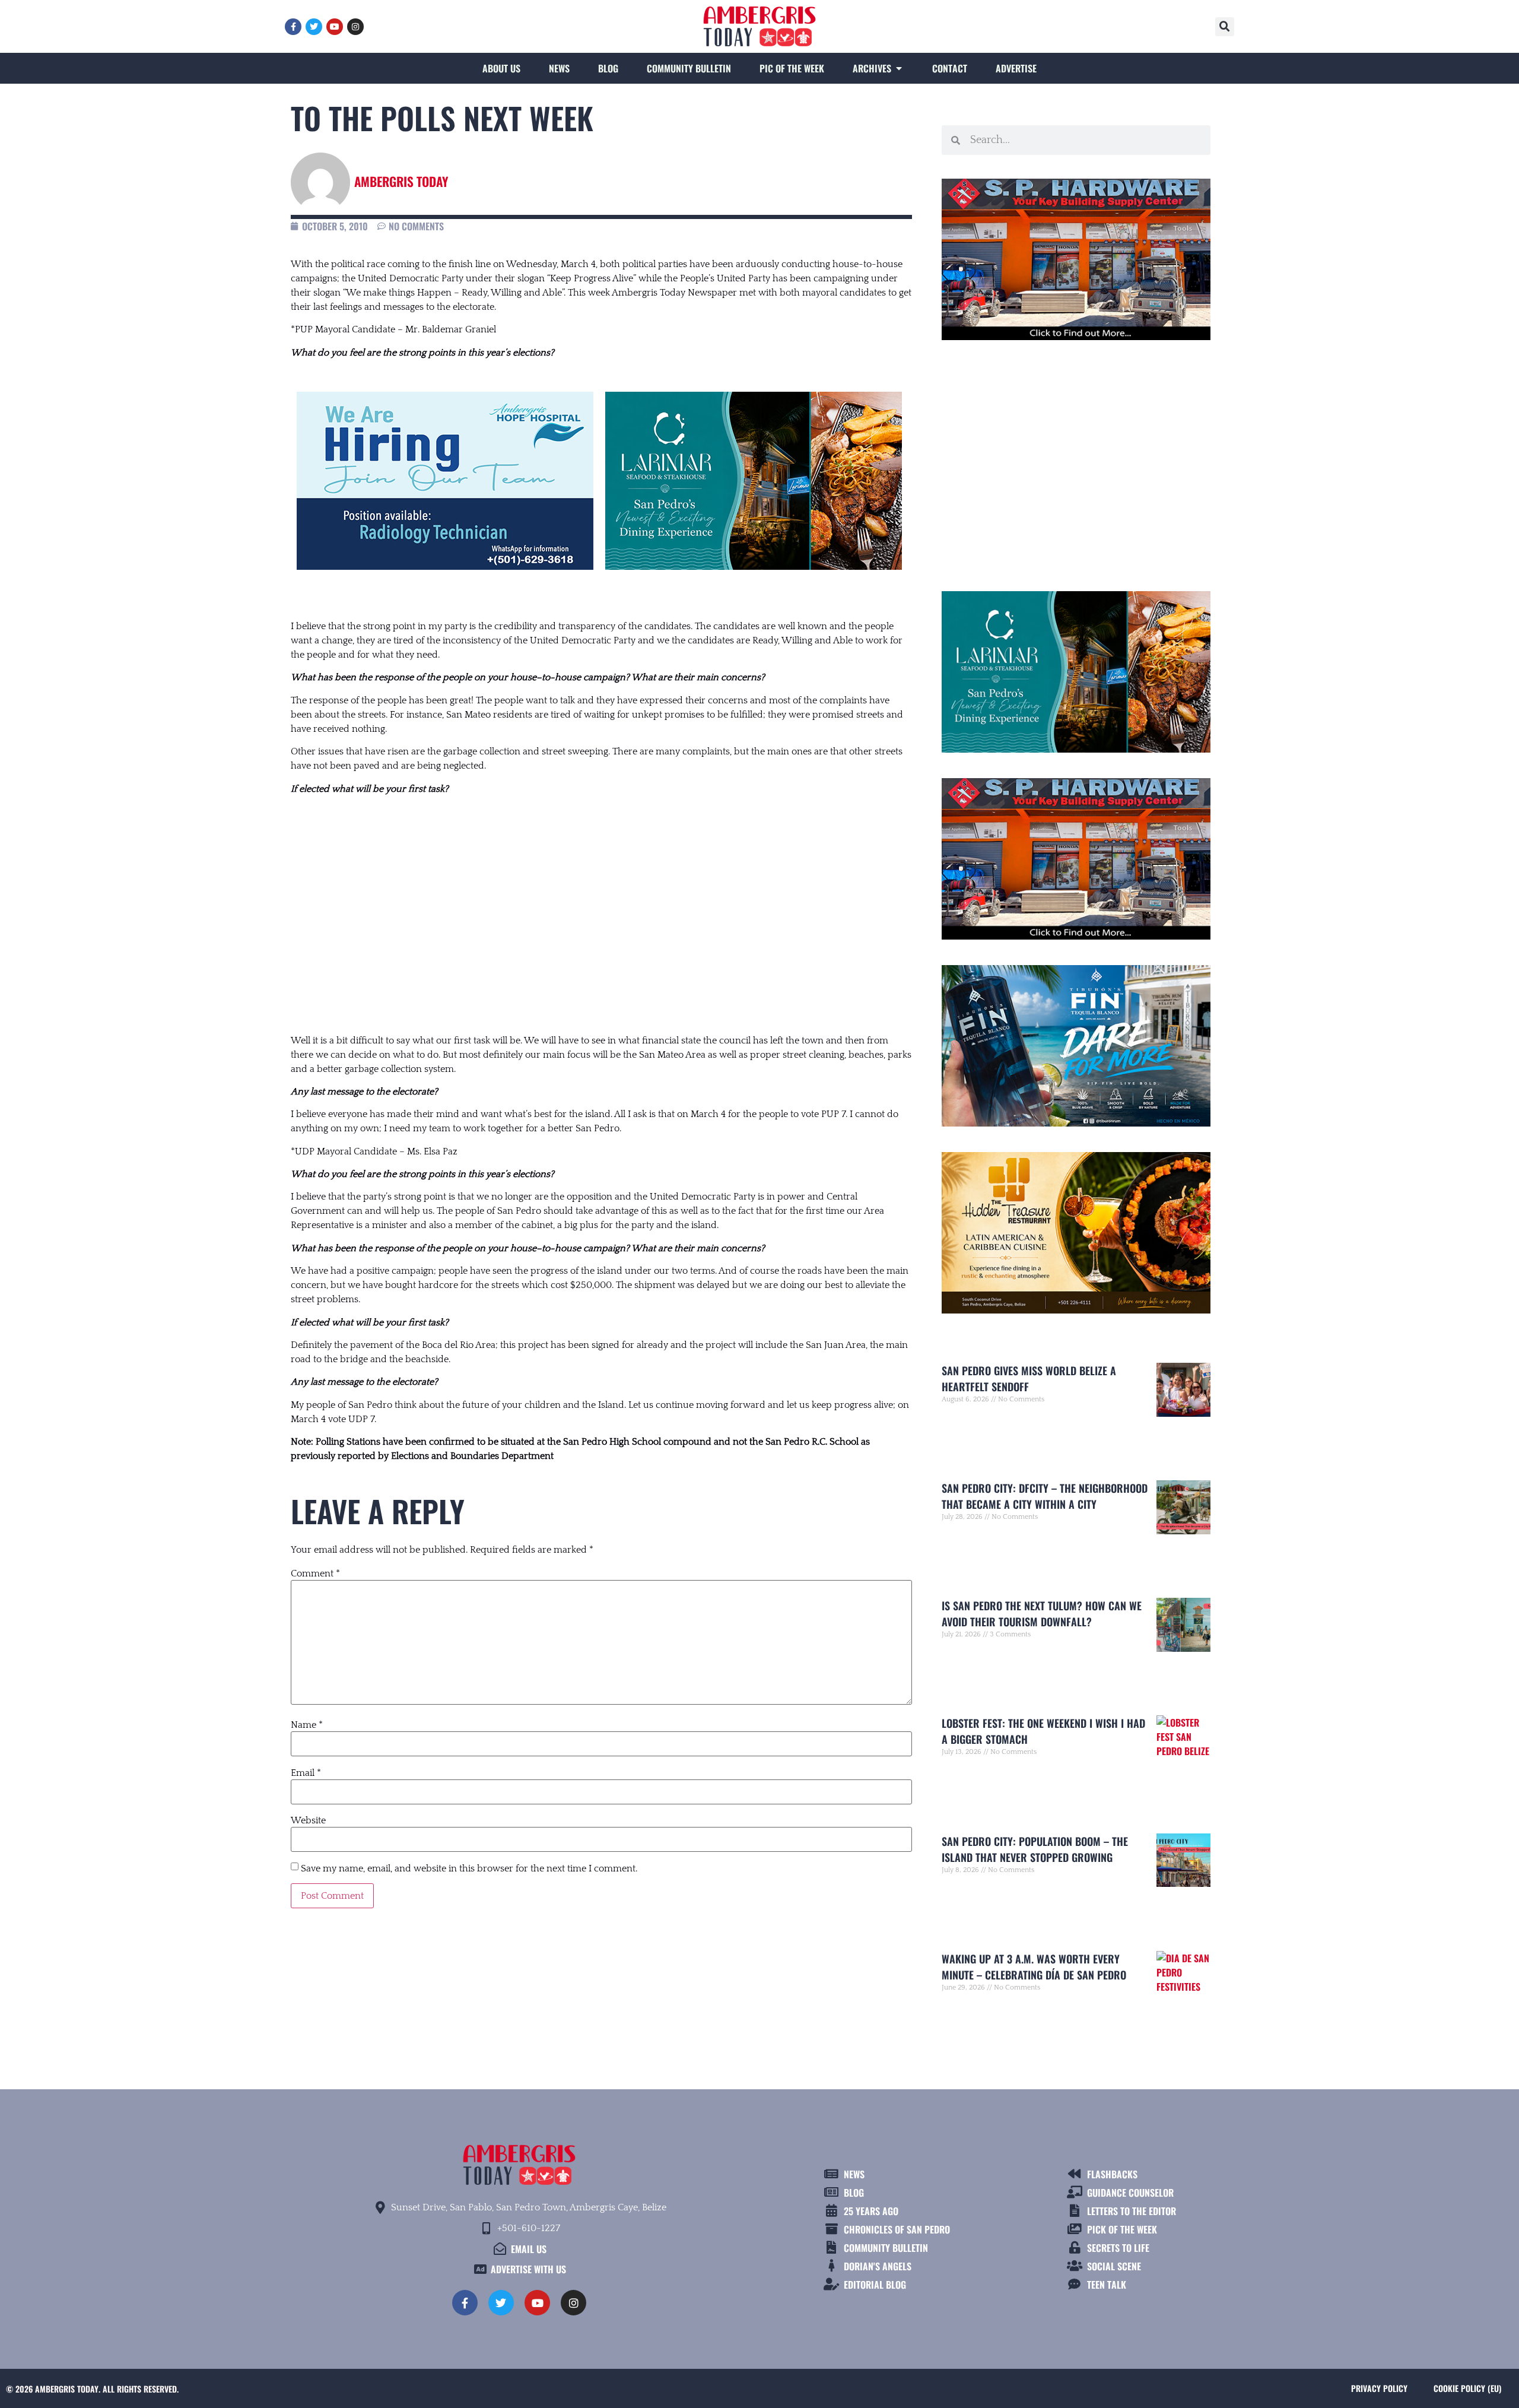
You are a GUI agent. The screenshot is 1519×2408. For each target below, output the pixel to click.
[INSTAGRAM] (355, 27)
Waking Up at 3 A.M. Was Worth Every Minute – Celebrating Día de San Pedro (1034, 1967)
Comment (315, 1573)
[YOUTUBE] (335, 27)
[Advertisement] (601, 903)
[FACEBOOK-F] (293, 27)
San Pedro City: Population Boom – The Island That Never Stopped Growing (1035, 1849)
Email (306, 1773)
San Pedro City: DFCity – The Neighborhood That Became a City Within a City (1045, 1496)
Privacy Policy (1379, 2388)
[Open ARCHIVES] (899, 68)
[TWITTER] (314, 27)
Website (308, 1820)
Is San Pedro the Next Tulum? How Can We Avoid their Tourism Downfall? (1042, 1614)
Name (307, 1725)
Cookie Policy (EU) (1467, 2388)
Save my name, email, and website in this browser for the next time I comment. (469, 1868)
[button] (1225, 27)
